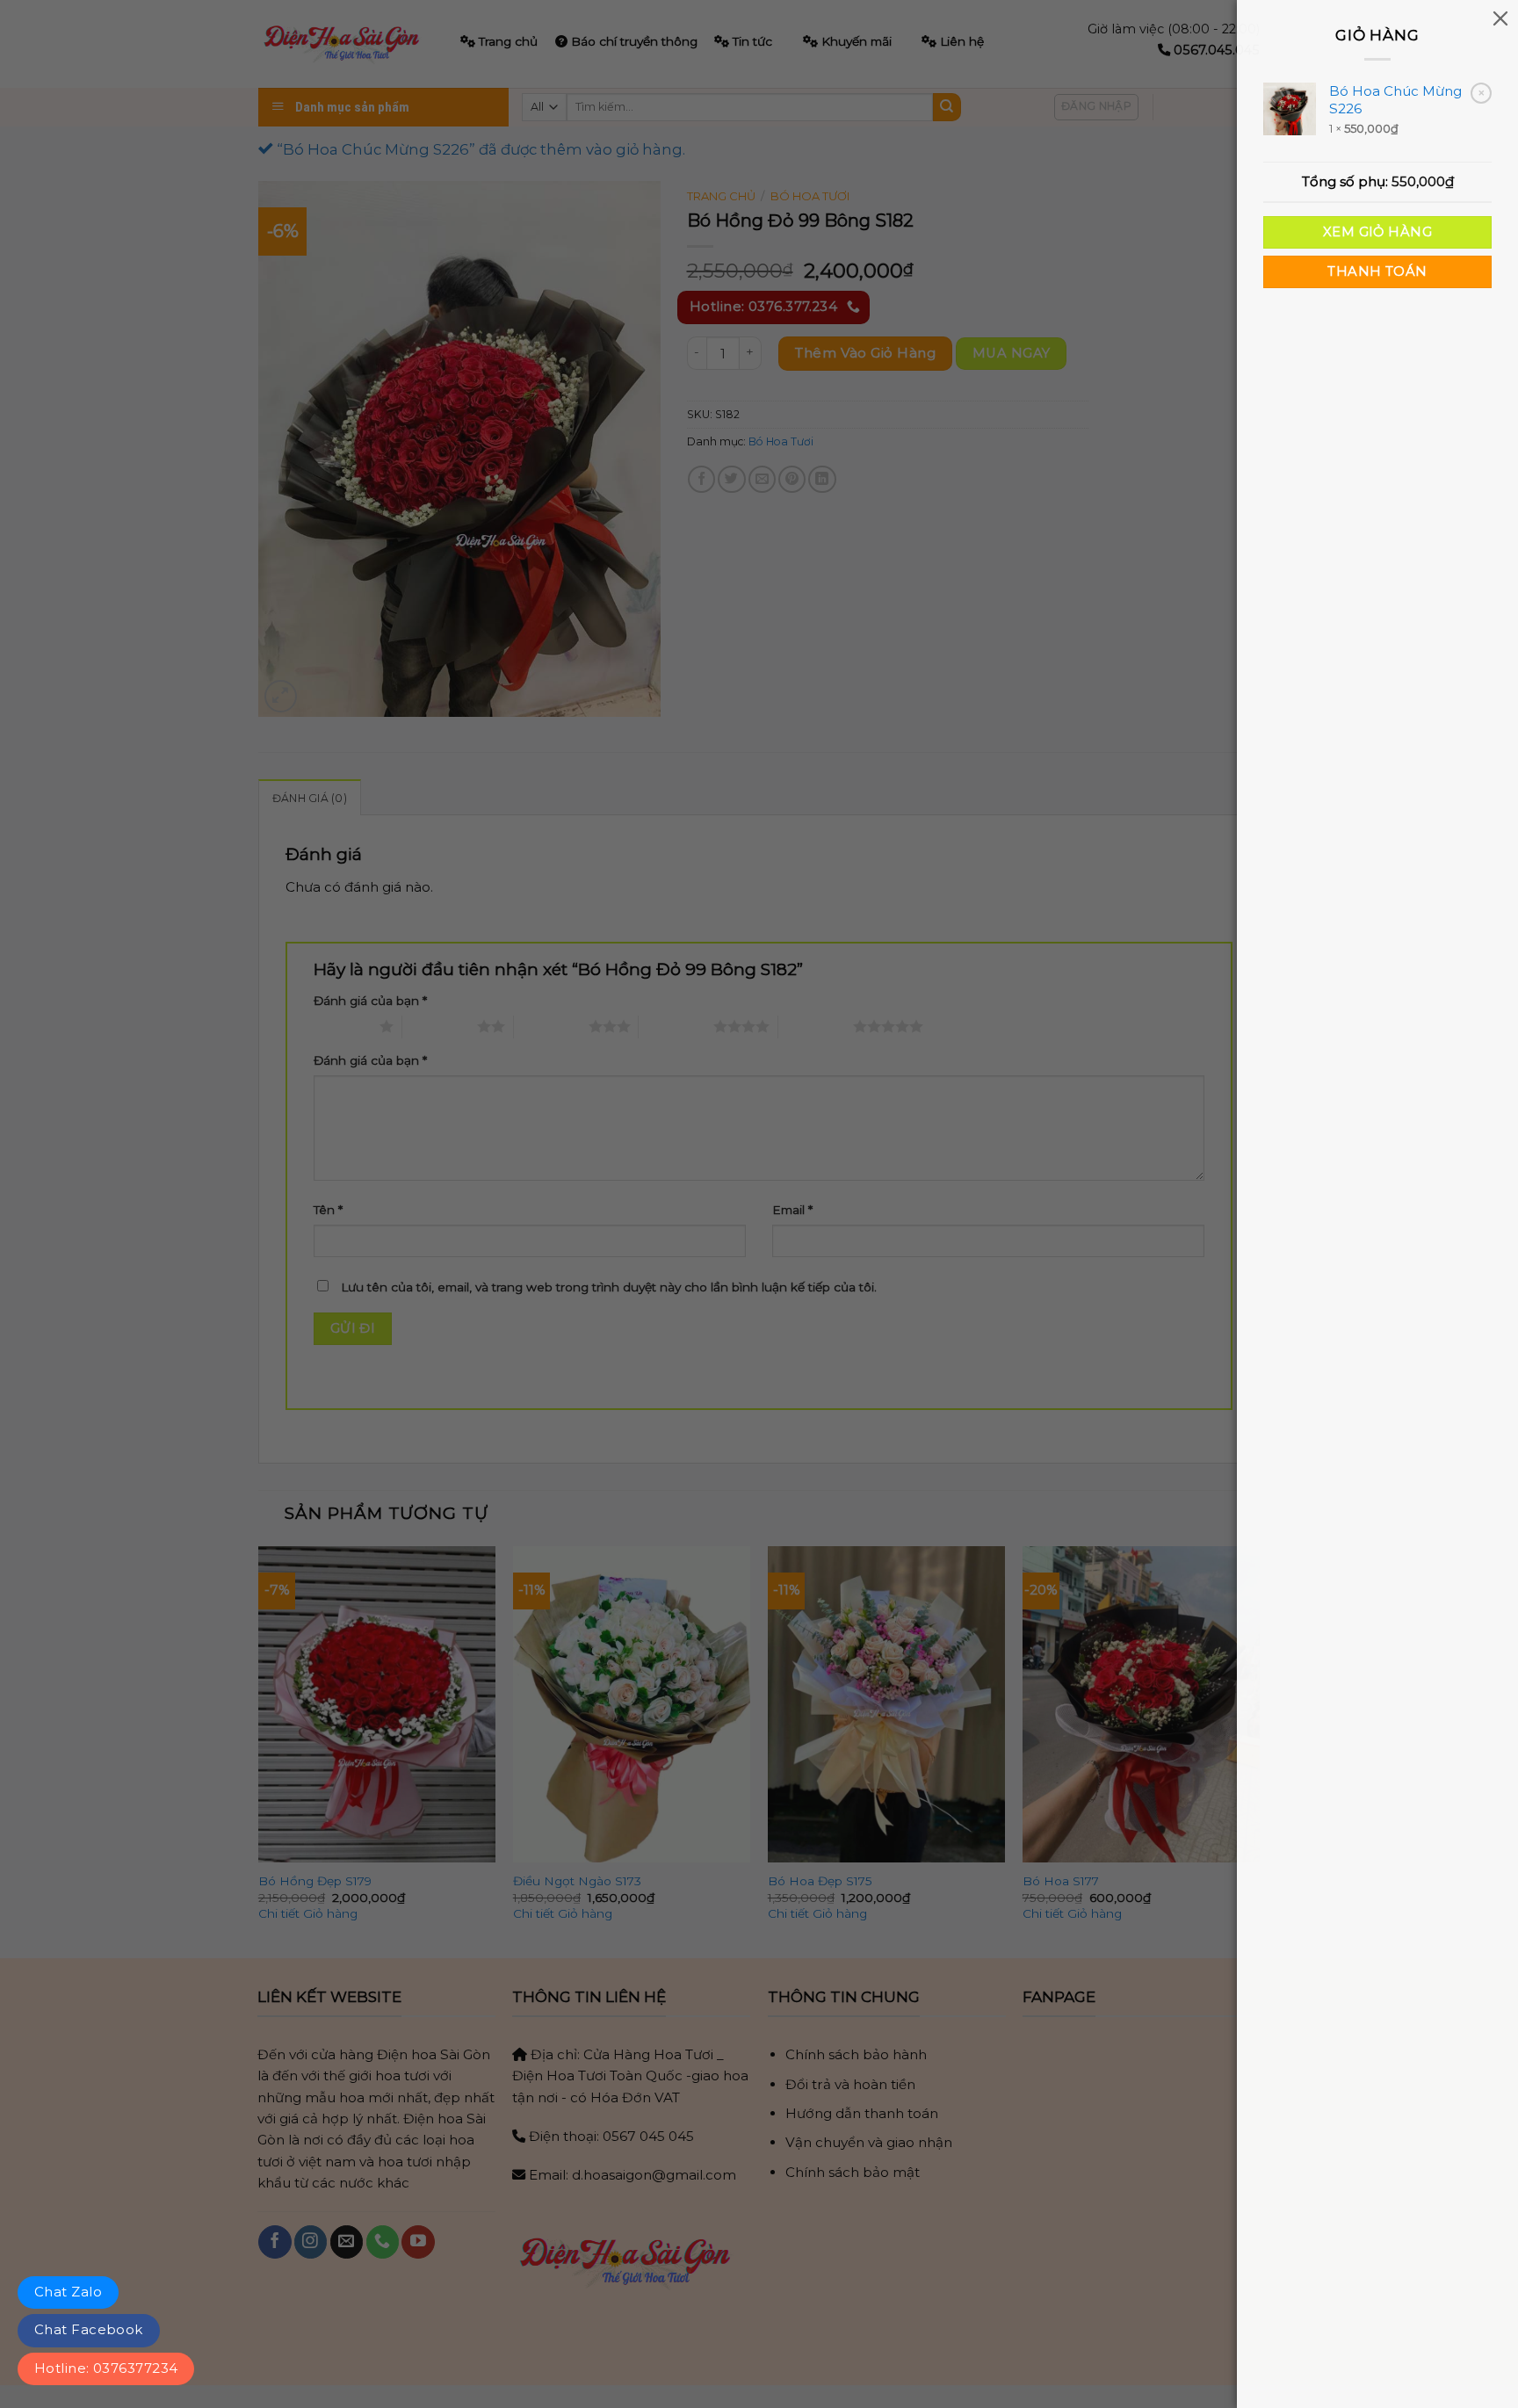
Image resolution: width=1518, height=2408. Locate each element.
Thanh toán (1377, 271)
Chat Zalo (68, 2292)
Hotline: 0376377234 (106, 2368)
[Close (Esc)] (1500, 18)
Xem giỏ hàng (1377, 232)
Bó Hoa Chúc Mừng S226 (1395, 100)
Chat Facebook (89, 2329)
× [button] (1482, 93)
